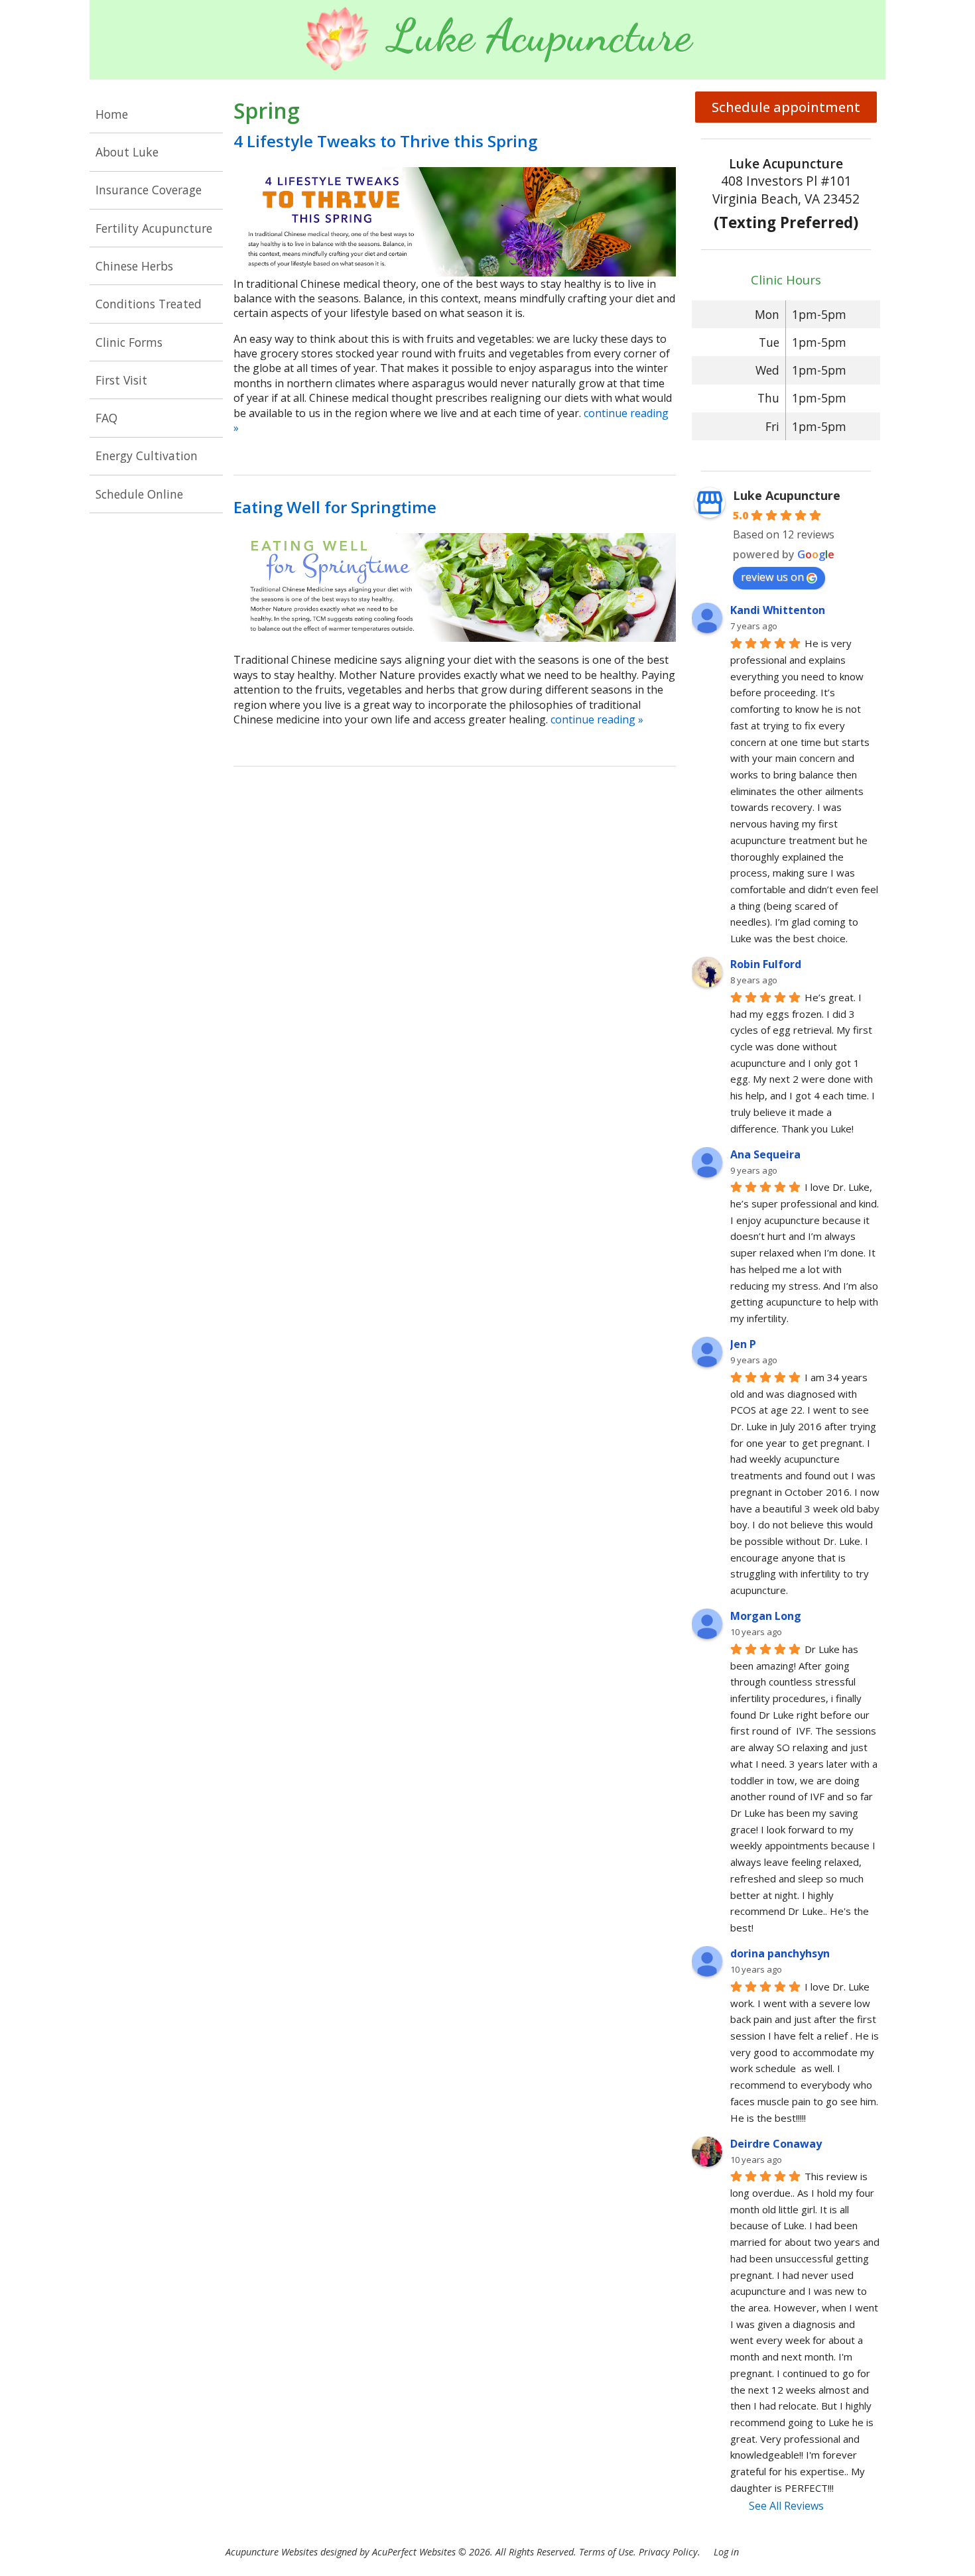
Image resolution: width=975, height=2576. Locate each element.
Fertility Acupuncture (154, 228)
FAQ (106, 418)
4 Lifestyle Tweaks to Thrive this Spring (385, 141)
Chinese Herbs (134, 266)
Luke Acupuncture (787, 495)
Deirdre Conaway (776, 2144)
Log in (726, 2552)
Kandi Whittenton (778, 610)
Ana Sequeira (765, 1154)
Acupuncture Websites (272, 2552)
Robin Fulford (766, 964)
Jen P (743, 1344)
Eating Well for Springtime (335, 507)
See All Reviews (786, 2506)
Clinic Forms (129, 342)
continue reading (597, 719)
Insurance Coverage (149, 190)
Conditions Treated (149, 304)
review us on (772, 577)
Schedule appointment (786, 107)
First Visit (121, 380)
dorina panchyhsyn (780, 1953)
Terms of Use (606, 2552)
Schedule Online (139, 494)
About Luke (127, 152)
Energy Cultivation (147, 456)
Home (112, 114)
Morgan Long (766, 1616)
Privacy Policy (668, 2552)
